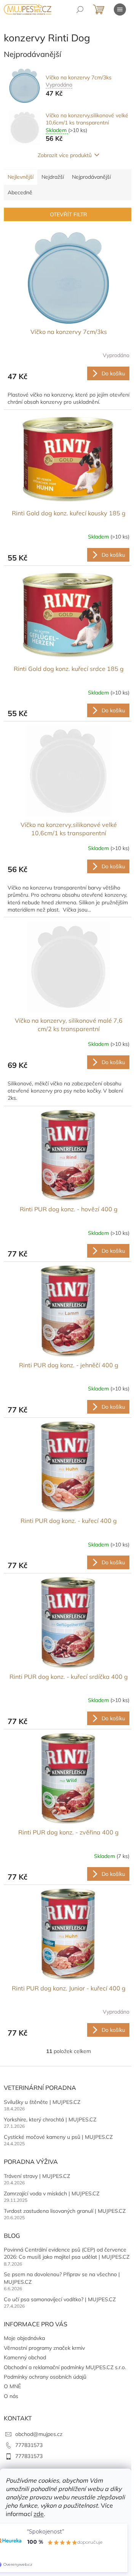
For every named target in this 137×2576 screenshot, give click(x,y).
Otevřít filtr (68, 214)
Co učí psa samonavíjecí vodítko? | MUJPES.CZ (60, 2299)
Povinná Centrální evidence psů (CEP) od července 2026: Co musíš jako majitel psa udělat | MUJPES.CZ (67, 2253)
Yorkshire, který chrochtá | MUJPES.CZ (50, 2119)
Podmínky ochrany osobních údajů (45, 2377)
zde (39, 2514)
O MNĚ (12, 2386)
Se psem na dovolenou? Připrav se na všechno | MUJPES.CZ (62, 2278)
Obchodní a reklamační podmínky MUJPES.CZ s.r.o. (65, 2367)
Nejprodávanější (91, 177)
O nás (11, 2396)
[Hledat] (80, 9)
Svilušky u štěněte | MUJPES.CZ (42, 2102)
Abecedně (20, 192)
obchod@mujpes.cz (39, 2434)
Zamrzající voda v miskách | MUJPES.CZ (52, 2193)
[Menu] (120, 9)
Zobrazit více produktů (65, 155)
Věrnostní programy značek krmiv (44, 2348)
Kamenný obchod (25, 2357)
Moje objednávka (24, 2338)
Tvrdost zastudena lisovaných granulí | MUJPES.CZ (65, 2211)
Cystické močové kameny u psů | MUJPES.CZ (58, 2137)
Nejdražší (53, 177)
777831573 (29, 2445)
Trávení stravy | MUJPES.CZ (37, 2176)
